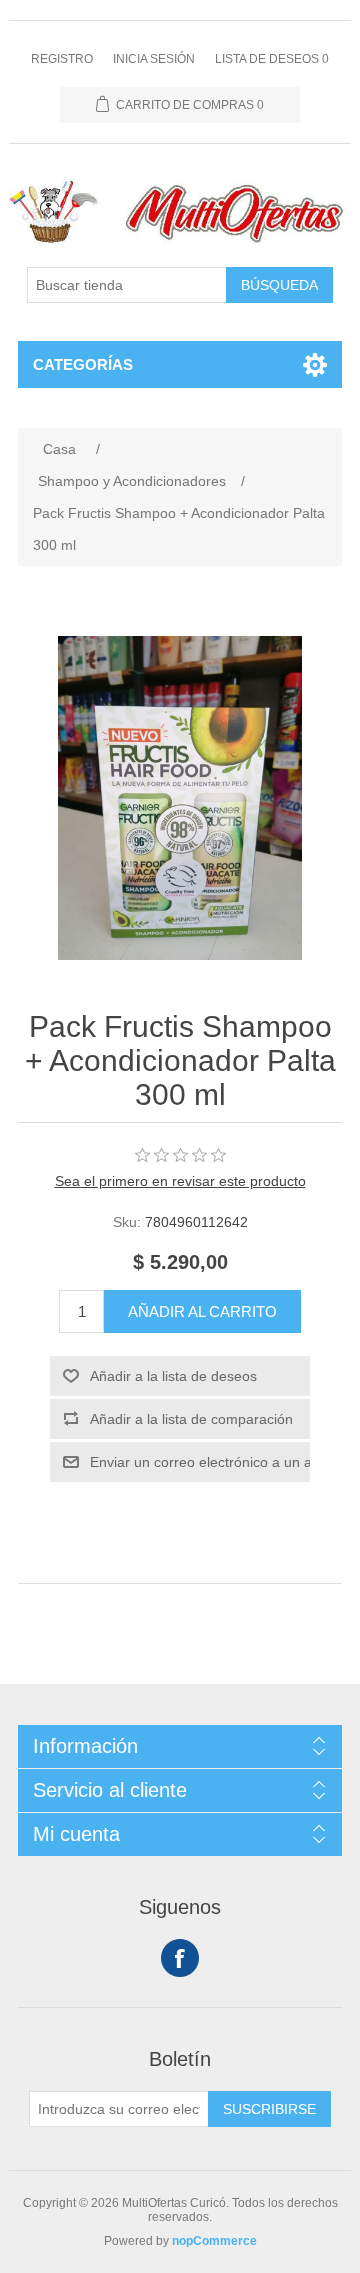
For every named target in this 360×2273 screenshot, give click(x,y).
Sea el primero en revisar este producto (180, 1181)
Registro (62, 59)
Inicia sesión (154, 59)
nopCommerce (214, 2241)
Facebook (180, 1958)
